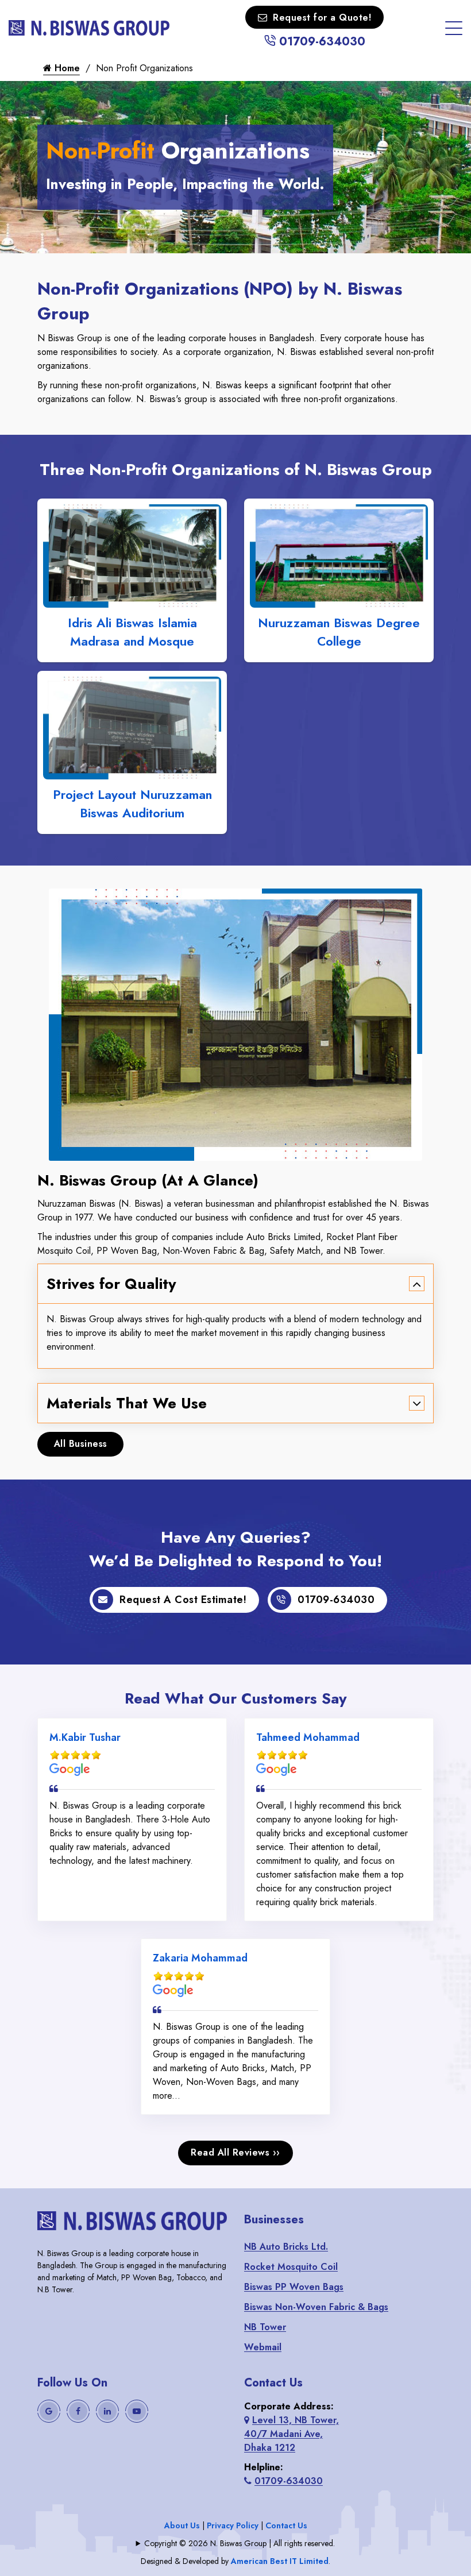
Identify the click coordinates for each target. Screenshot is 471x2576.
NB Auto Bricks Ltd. (286, 2247)
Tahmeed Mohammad (308, 1737)
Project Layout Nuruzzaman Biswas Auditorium (132, 804)
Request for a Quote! (322, 18)
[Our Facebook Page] (78, 2411)
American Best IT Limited (280, 2561)
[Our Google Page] (49, 2411)
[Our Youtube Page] (137, 2411)
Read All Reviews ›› (235, 2152)
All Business (81, 1444)
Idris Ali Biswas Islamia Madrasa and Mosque (132, 632)
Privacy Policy (233, 2525)
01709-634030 (321, 42)
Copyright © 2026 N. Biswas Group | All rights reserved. (240, 2543)
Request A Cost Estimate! (183, 1600)
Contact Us (286, 2525)
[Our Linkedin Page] (107, 2411)
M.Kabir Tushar (85, 1737)
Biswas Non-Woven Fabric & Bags (316, 2307)
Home (66, 68)
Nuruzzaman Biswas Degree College (339, 632)
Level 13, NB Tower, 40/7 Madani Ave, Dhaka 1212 (292, 2434)
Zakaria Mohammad (200, 1958)
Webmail (263, 2347)
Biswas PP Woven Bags (294, 2287)
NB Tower (265, 2327)
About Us (182, 2525)
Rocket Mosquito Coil (291, 2267)
